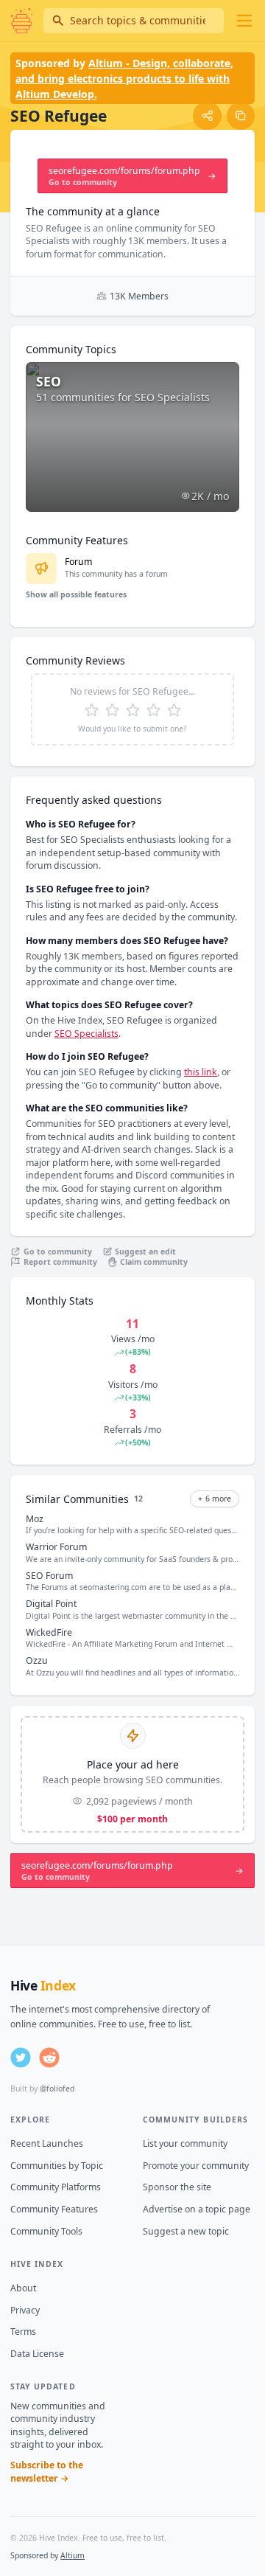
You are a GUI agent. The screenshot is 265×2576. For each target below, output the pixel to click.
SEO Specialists (86, 1034)
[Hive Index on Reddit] (49, 2058)
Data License (37, 2354)
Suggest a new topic (186, 2231)
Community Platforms (56, 2187)
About (23, 2288)
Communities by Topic (57, 2166)
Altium (73, 2555)
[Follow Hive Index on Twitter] (21, 2058)
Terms (23, 2332)
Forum (78, 562)
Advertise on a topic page (197, 2209)
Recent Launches (47, 2143)
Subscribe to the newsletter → (47, 2472)
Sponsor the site (177, 2187)
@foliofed (57, 2089)
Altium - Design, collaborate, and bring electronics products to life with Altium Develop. (124, 79)
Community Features (54, 2209)
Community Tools (46, 2231)
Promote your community (196, 2166)
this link (201, 1072)
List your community (185, 2143)
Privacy (25, 2310)
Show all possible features (76, 594)
